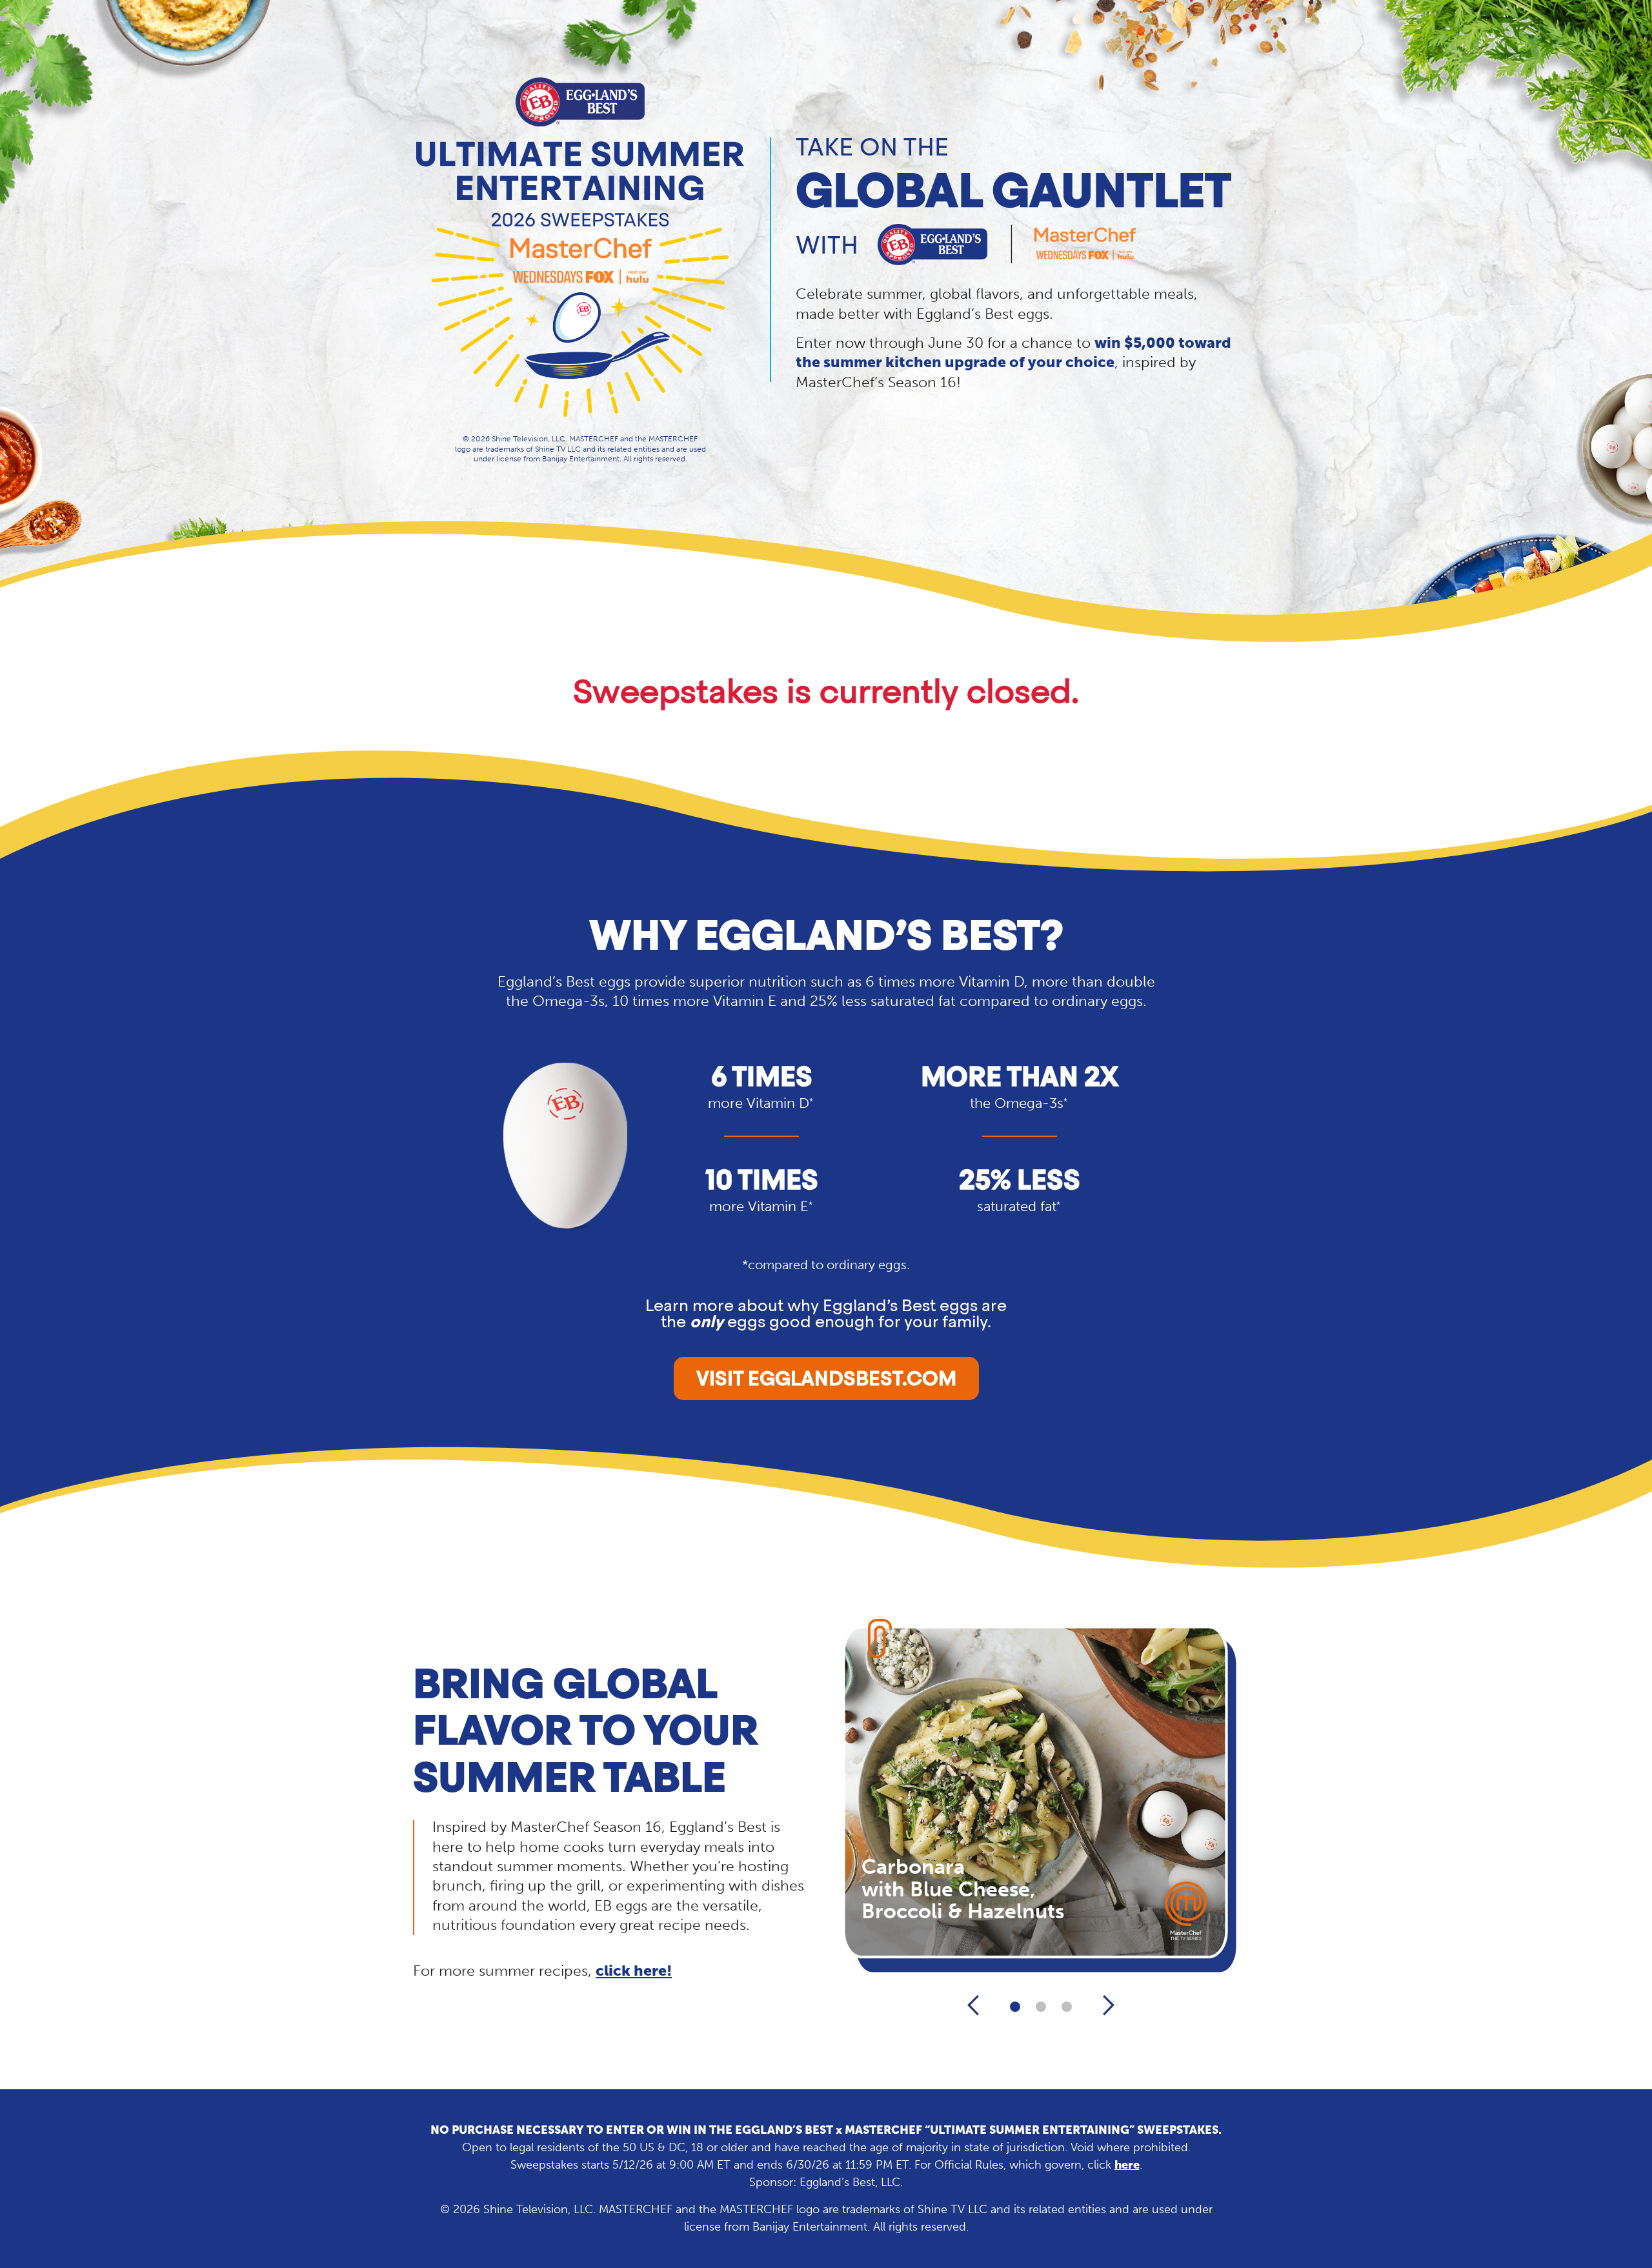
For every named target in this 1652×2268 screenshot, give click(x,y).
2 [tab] (1041, 2007)
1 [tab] (1015, 2007)
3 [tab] (1067, 2007)
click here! (634, 1971)
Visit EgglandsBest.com (826, 1380)
